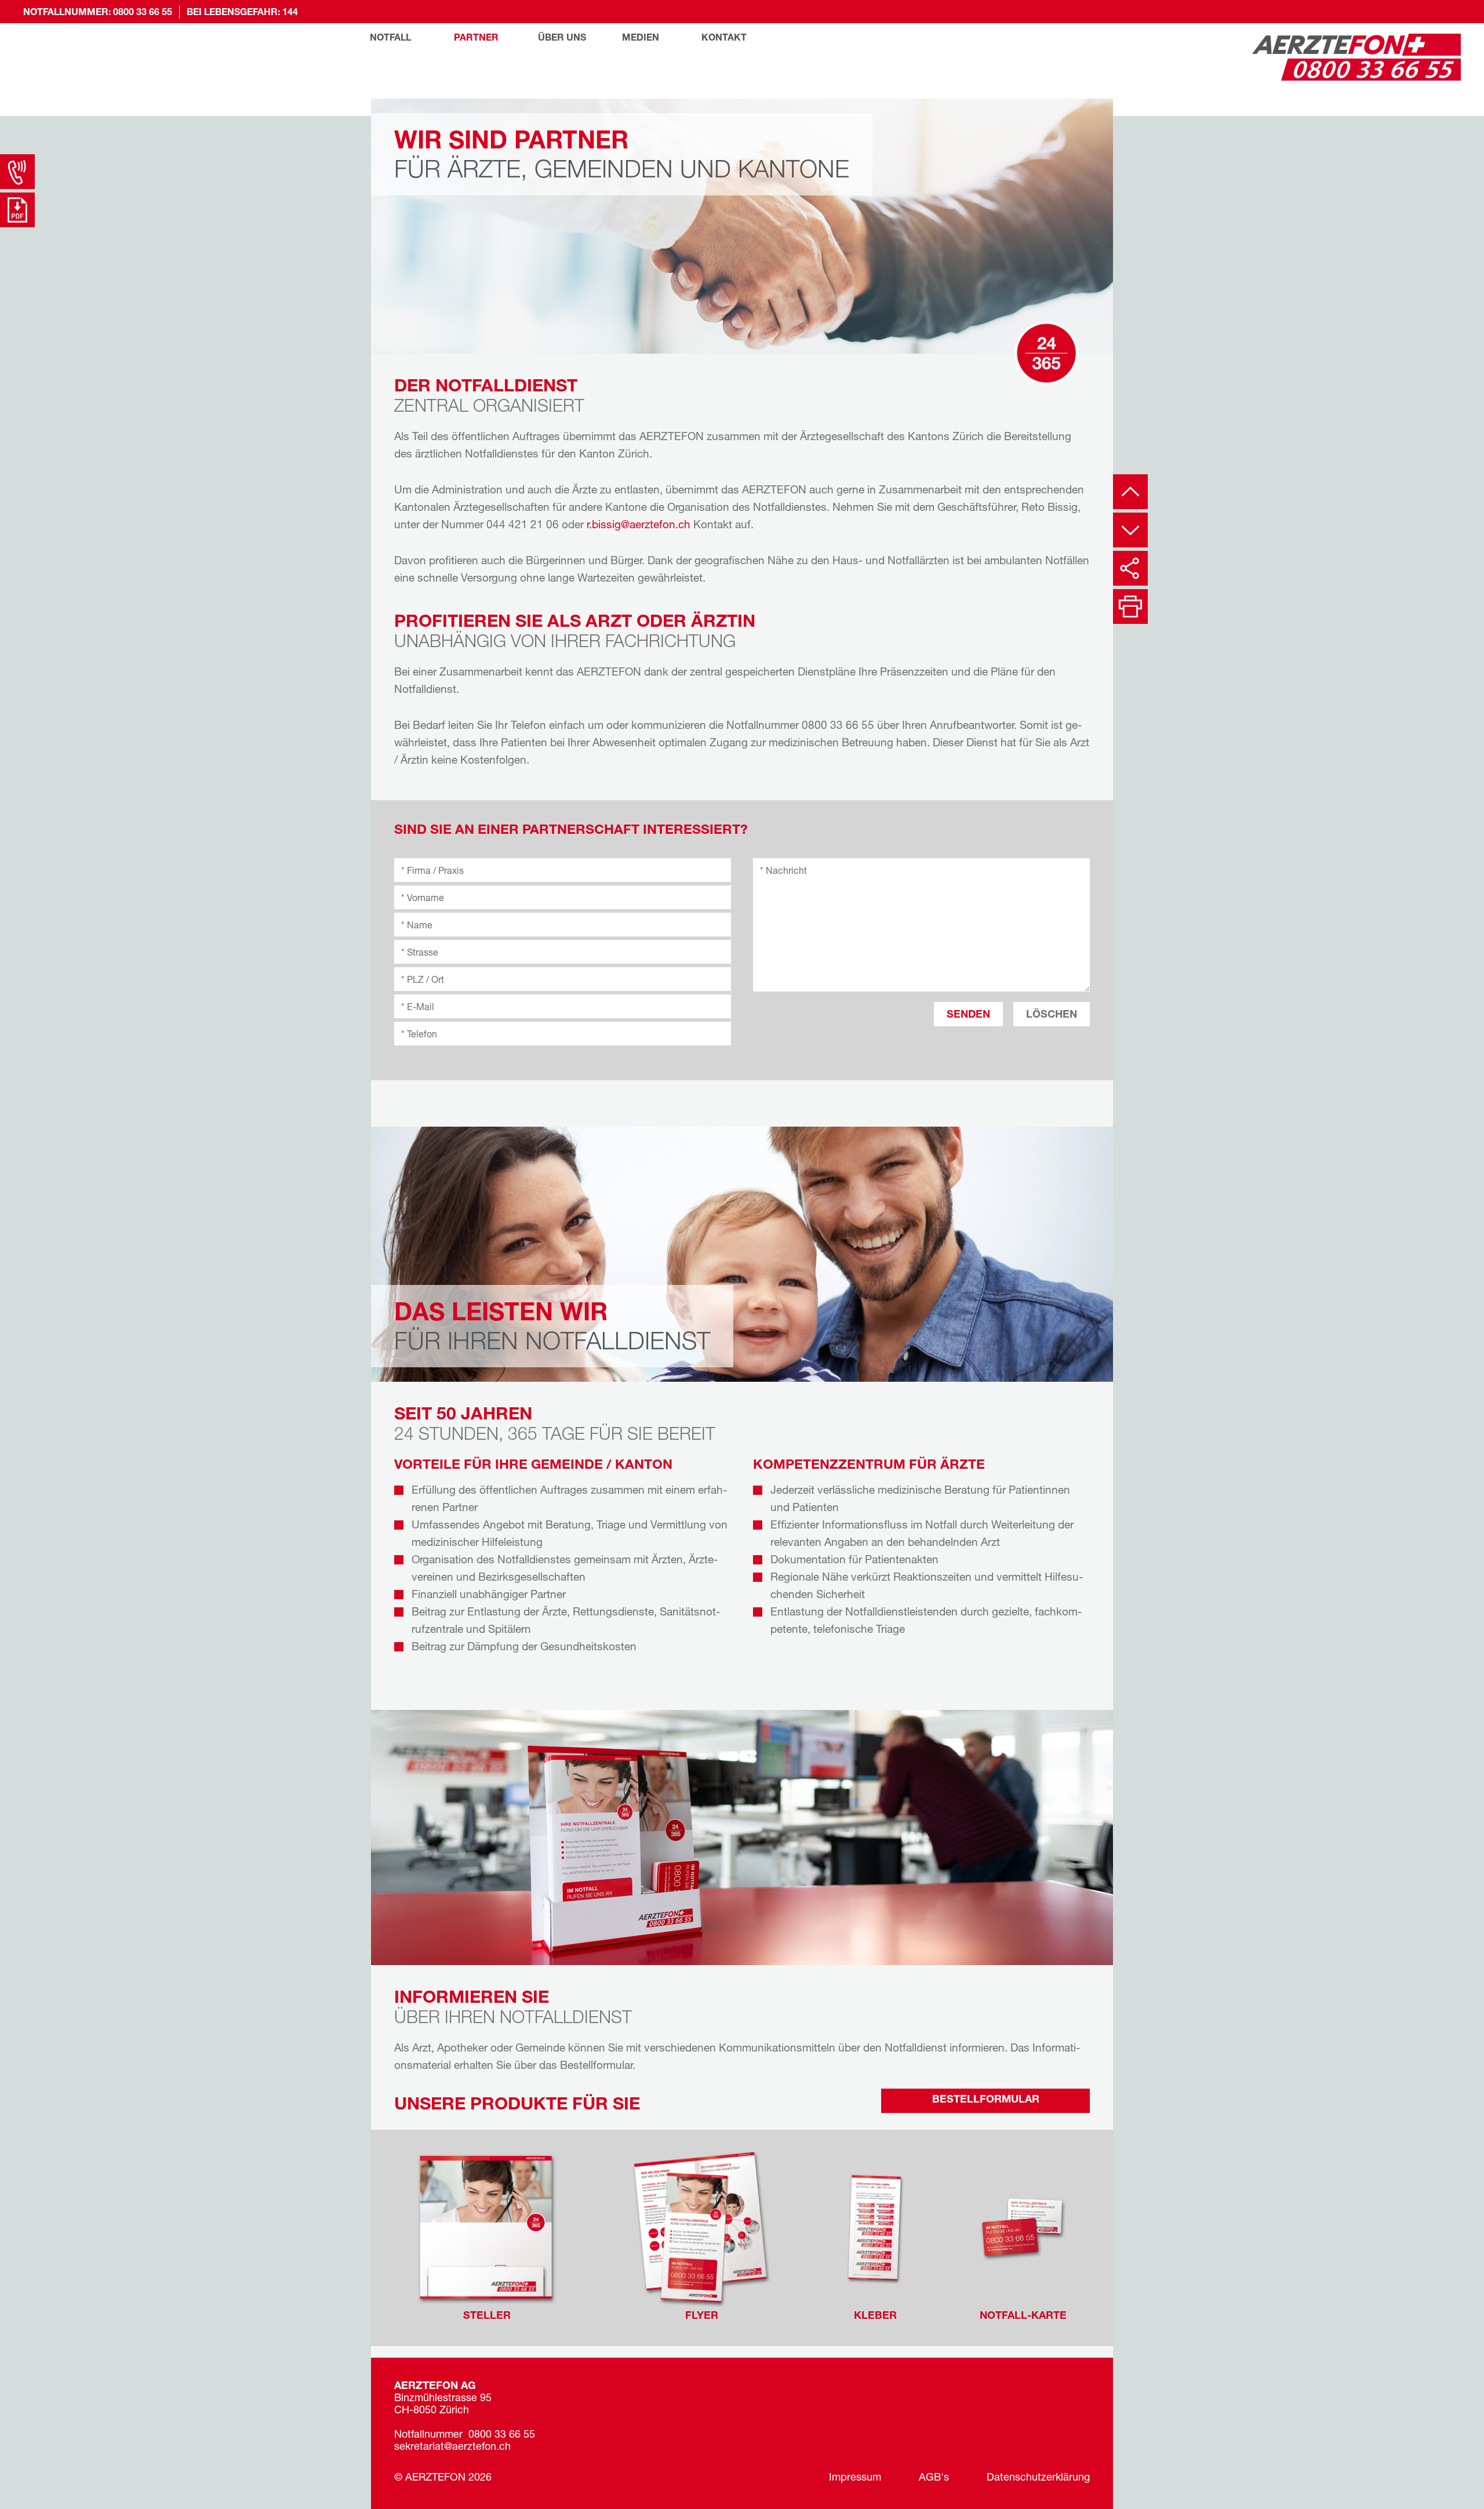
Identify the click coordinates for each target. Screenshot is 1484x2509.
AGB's (934, 2478)
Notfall (390, 38)
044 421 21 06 (523, 526)
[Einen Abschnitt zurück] (1130, 492)
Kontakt (724, 38)
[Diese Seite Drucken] (1130, 607)
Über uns (562, 38)
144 (290, 13)
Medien (641, 38)
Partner (476, 38)
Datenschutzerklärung (1038, 2478)
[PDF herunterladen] (17, 210)
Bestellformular (986, 2100)
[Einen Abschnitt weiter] (1130, 530)
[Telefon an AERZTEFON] (17, 172)
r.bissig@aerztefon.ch (639, 526)
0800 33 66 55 (143, 13)
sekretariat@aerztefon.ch (452, 2448)
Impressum (855, 2478)
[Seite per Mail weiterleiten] (1130, 568)
